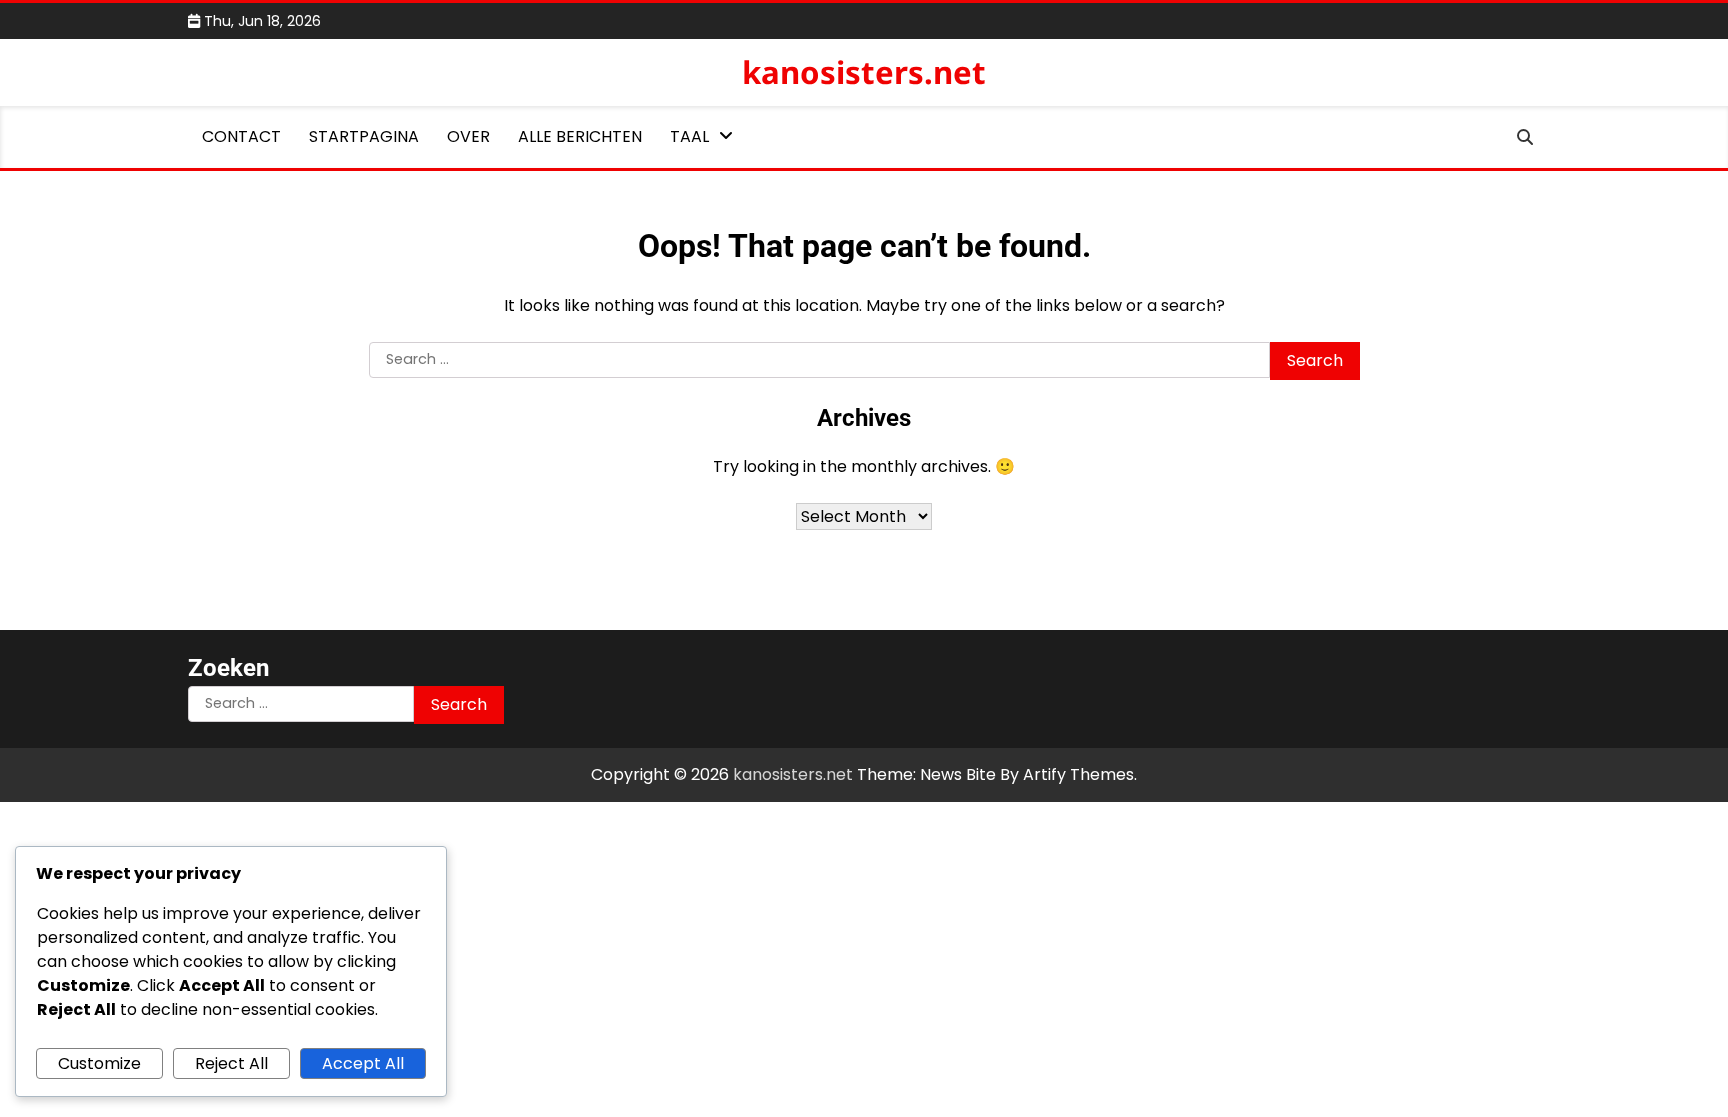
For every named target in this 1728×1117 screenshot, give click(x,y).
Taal (689, 136)
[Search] (1525, 137)
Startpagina (364, 136)
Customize (99, 1063)
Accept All (363, 1063)
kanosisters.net (864, 72)
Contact (241, 136)
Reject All (231, 1063)
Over (468, 136)
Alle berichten (580, 136)
